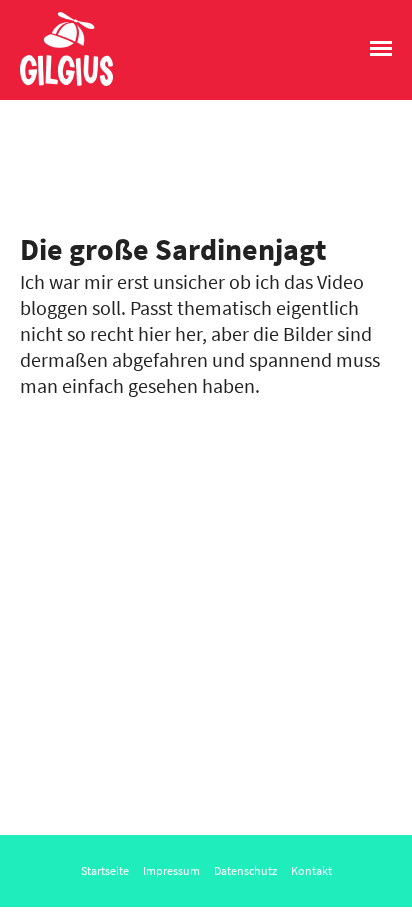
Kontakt (311, 870)
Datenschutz (245, 870)
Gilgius (48, 84)
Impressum (171, 870)
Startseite (105, 870)
